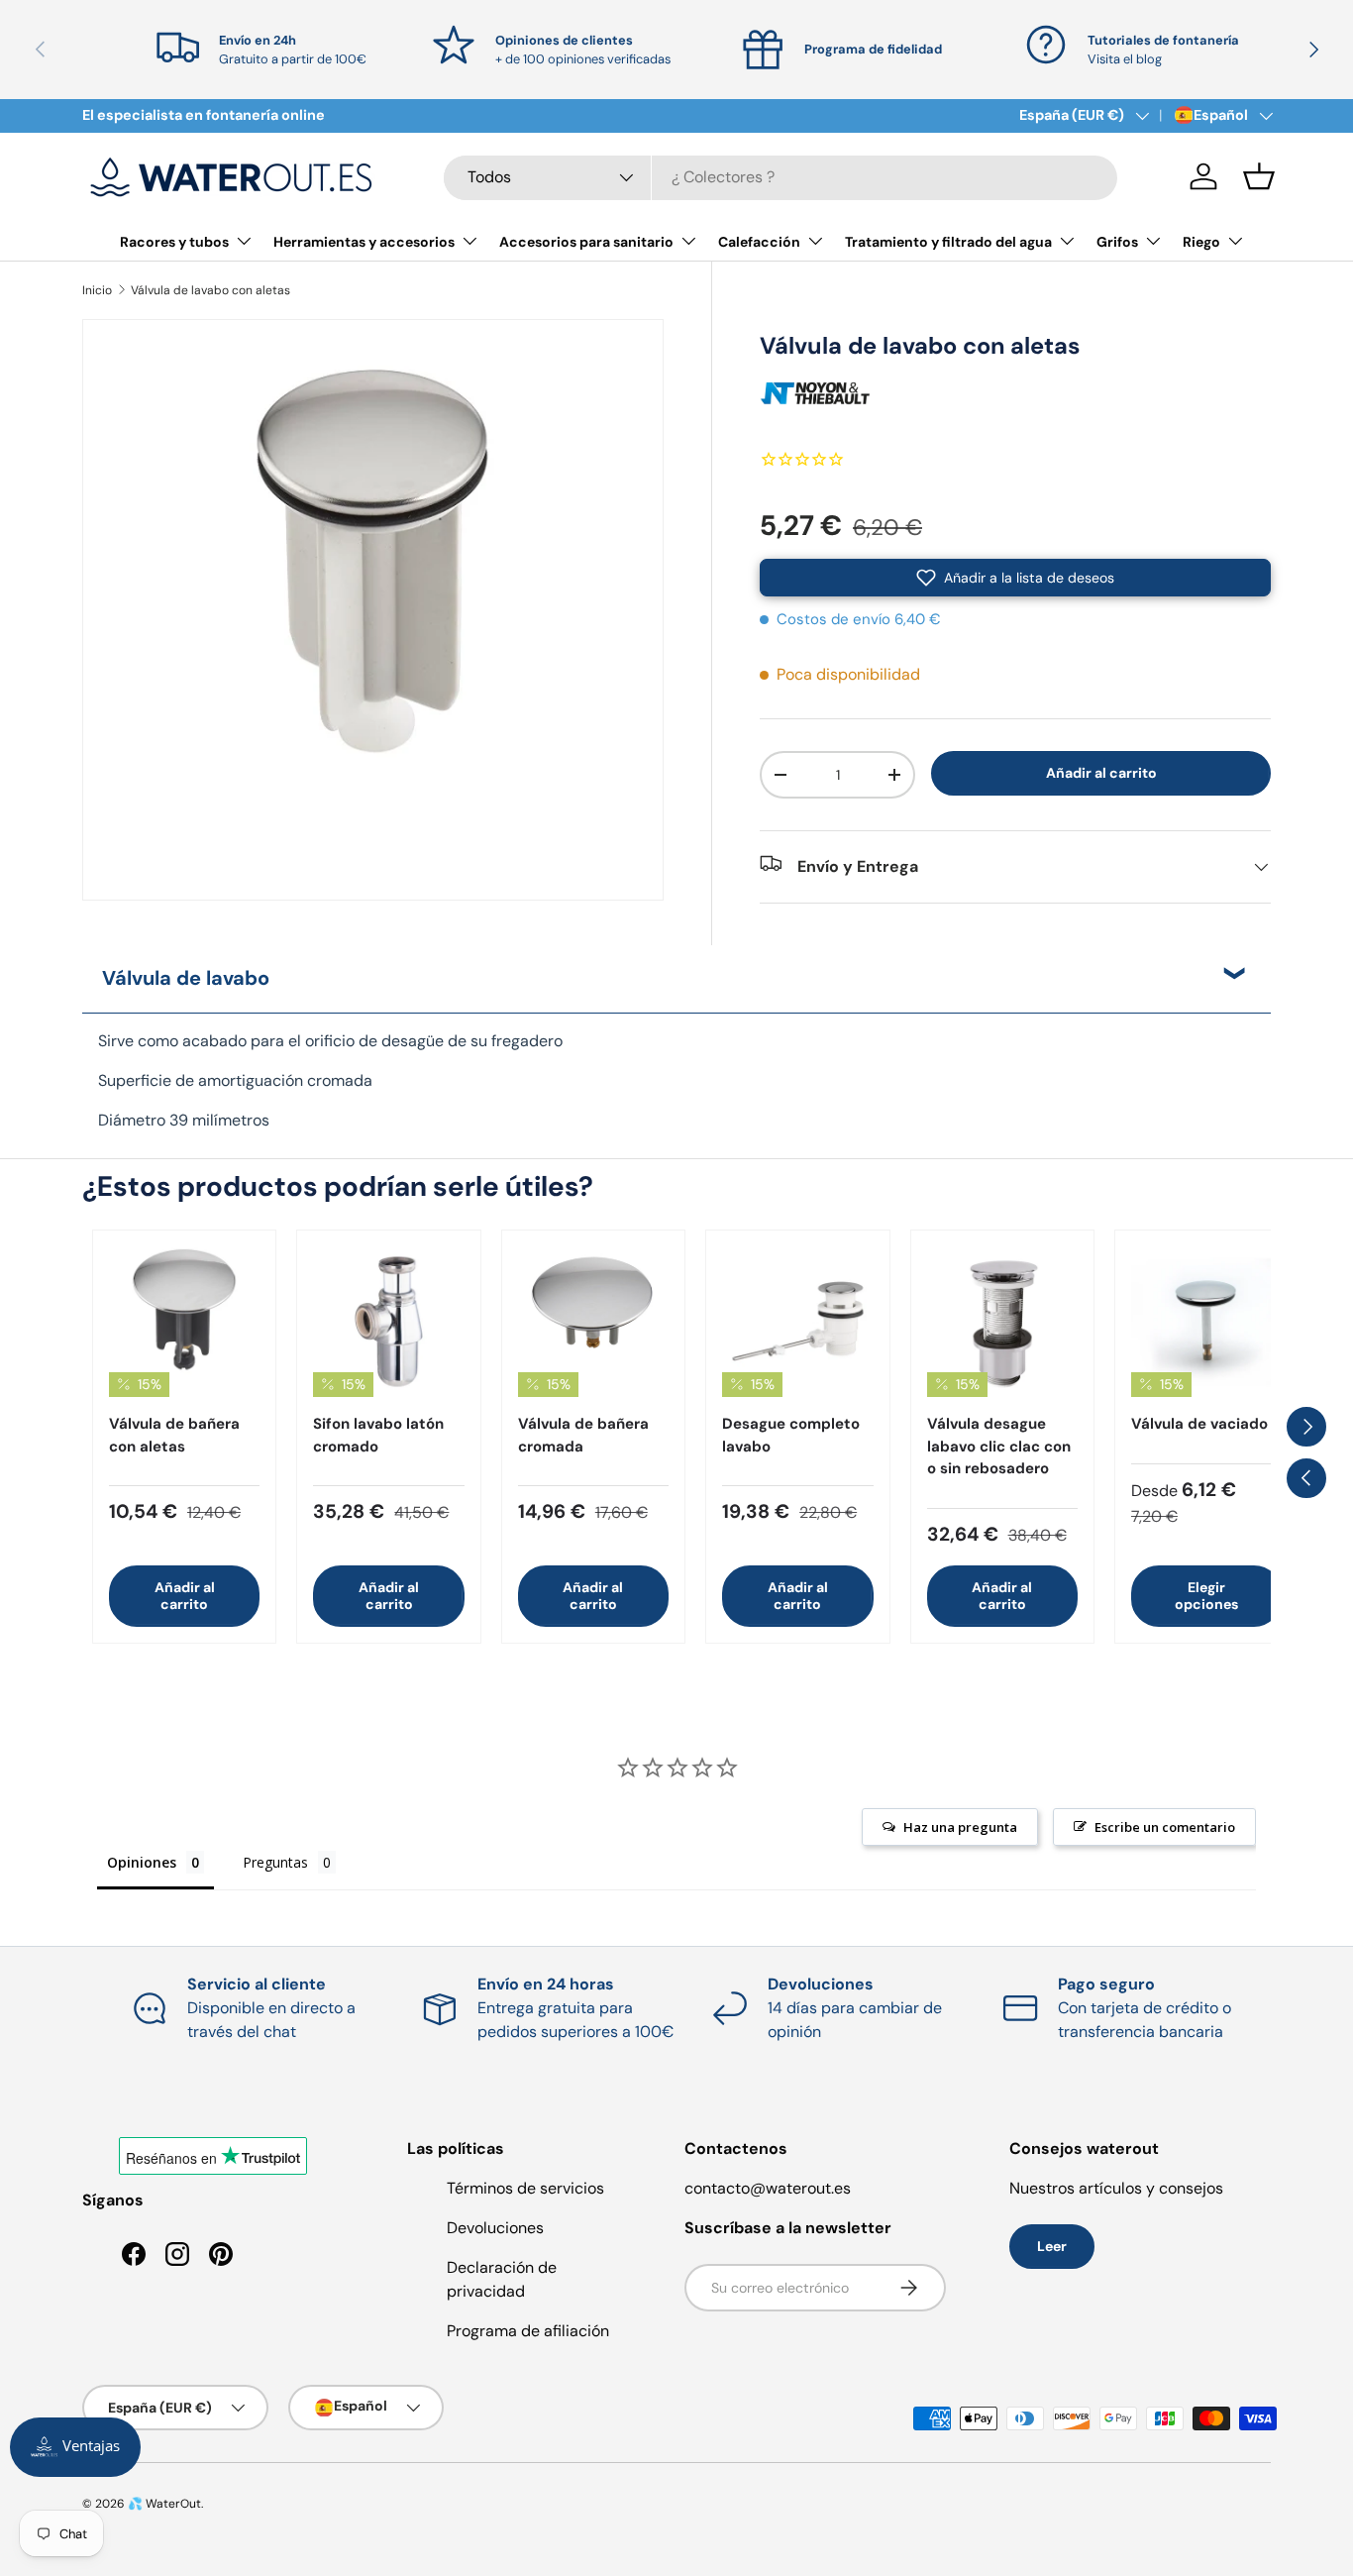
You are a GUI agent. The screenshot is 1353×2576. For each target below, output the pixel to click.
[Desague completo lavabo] (797, 1322)
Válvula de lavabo (186, 978)
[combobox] (781, 177)
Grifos (1117, 242)
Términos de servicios (525, 2188)
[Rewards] (75, 2447)
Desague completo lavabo (791, 1435)
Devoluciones (495, 2228)
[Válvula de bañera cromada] (593, 1322)
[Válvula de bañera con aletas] (184, 1322)
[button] (1259, 176)
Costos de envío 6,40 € (859, 619)
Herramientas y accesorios (364, 242)
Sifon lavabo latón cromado (378, 1435)
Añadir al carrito (1101, 773)
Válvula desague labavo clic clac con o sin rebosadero (999, 1446)
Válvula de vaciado (1199, 1424)
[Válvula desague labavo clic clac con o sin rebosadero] (1002, 1322)
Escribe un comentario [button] (1165, 1827)
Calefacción (759, 242)
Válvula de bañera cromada (583, 1435)
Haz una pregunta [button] (960, 1827)
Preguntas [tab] (275, 1862)
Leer (1052, 2246)
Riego (1201, 242)
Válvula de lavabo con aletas (210, 290)
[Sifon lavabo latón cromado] (388, 1322)
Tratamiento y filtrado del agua (948, 242)
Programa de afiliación (528, 2331)
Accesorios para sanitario (586, 242)
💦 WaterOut (164, 2504)
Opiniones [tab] (142, 1862)
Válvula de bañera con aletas (174, 1435)
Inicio (97, 290)
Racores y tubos (174, 242)
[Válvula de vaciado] (1206, 1322)
